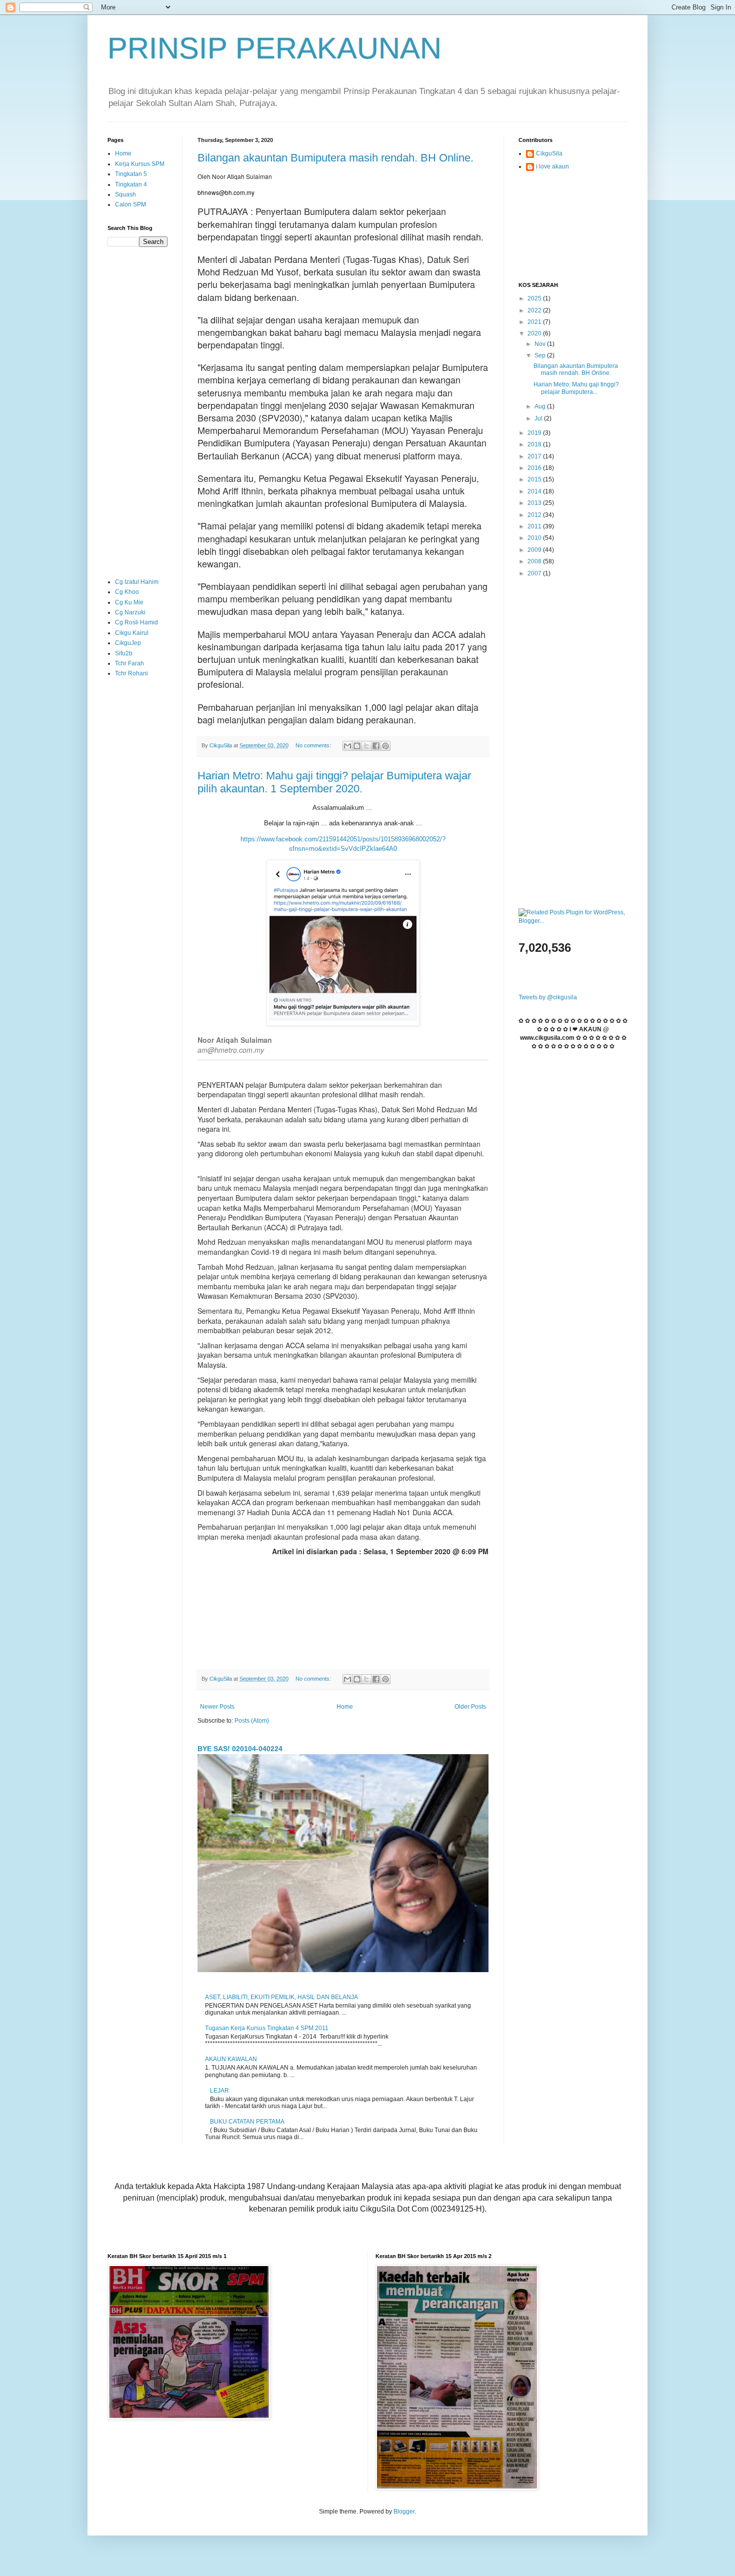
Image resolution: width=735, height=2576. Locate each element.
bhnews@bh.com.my (226, 192)
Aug (541, 406)
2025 (535, 298)
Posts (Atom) (252, 1721)
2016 (535, 468)
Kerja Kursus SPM (140, 164)
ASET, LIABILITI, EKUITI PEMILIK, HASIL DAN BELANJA (281, 1997)
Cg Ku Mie (129, 602)
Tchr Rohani (131, 673)
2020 (535, 333)
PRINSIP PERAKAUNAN (274, 48)
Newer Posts (217, 1707)
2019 (535, 433)
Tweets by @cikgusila (548, 997)
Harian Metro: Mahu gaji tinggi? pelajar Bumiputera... (576, 388)
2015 (535, 479)
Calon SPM (130, 204)
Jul (539, 418)
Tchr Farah (129, 663)
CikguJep (128, 643)
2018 (535, 444)
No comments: (314, 745)
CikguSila (549, 153)
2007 (535, 573)
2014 (535, 491)
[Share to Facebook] (376, 746)
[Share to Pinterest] (385, 746)
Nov (541, 344)
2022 (535, 310)
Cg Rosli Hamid (136, 622)
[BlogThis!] (357, 746)
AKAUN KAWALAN (231, 2059)
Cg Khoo (127, 592)
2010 (535, 538)
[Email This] (347, 746)
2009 (535, 550)
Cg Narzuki (130, 612)
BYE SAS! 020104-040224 (240, 1749)
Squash (125, 194)
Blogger (404, 2512)
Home (345, 1707)
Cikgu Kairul (132, 633)
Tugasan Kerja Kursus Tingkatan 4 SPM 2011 (267, 2028)
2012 (535, 515)
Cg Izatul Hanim (137, 582)
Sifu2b (124, 653)
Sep (541, 355)
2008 (535, 561)
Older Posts (470, 1707)
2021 (535, 322)
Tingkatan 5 (131, 174)
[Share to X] (366, 746)
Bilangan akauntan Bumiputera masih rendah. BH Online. (335, 158)
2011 (535, 526)
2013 (535, 503)
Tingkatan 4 (131, 184)
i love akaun (552, 166)
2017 (535, 456)
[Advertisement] (137, 412)
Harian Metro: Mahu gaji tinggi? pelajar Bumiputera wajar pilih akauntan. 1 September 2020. (334, 782)
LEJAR (219, 2091)
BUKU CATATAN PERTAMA (247, 2122)
